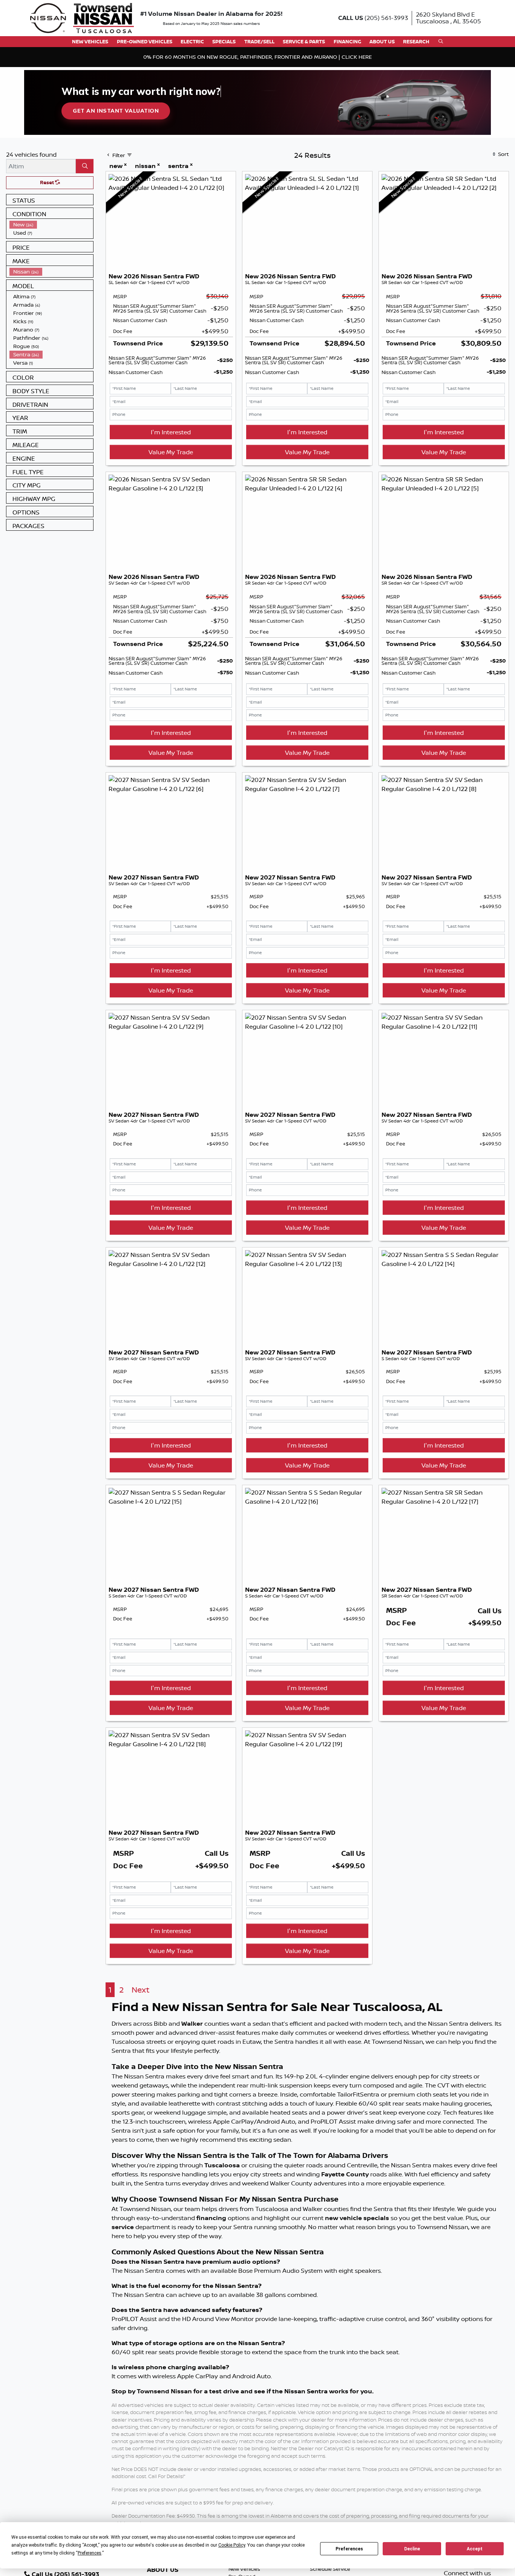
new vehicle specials (357, 2218)
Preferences (349, 2549)
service (123, 2227)
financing (211, 2218)
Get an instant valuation (116, 111)
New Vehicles (244, 2569)
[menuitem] (51, 224)
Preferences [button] (90, 2553)
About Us (163, 2570)
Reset (48, 182)
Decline (412, 2549)
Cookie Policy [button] (232, 2545)
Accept (475, 2549)
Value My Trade (171, 452)
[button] (90, 42)
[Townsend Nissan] (82, 17)
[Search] (85, 166)
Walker (192, 2023)
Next (140, 1990)
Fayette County (345, 2174)
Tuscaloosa (222, 2165)
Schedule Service (330, 2569)
